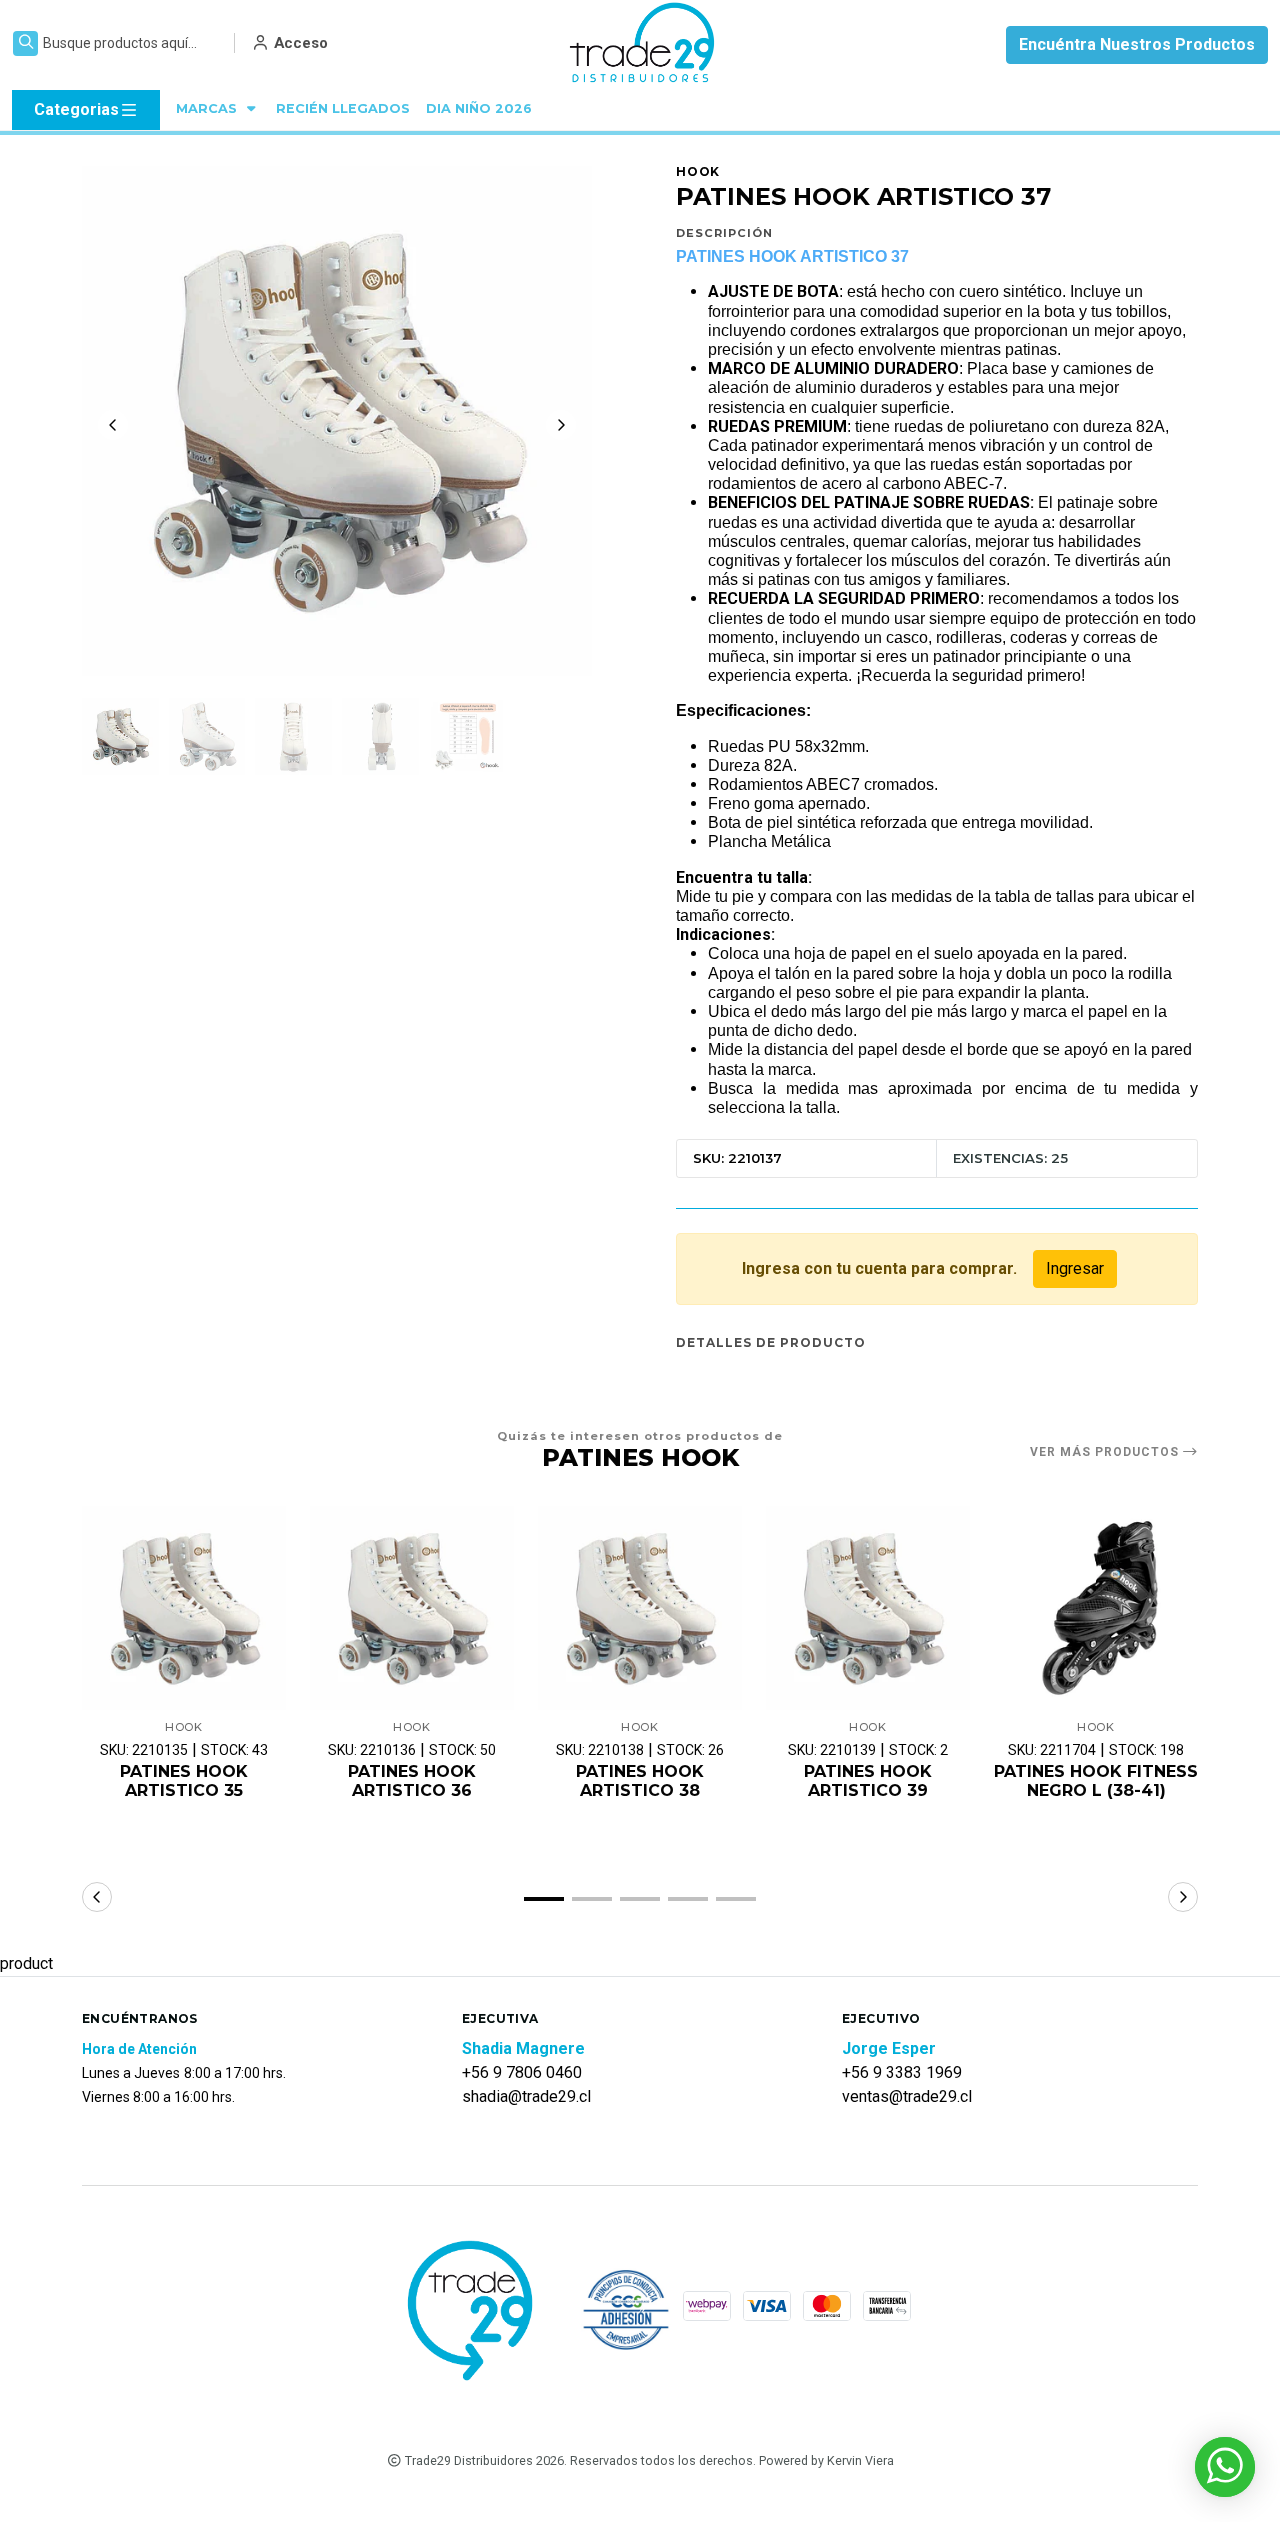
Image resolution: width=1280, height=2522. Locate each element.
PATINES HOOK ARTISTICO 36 (412, 1781)
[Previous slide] (113, 425)
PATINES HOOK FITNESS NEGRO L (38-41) (1096, 1781)
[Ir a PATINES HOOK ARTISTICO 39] (868, 1608)
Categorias (76, 109)
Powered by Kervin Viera (826, 2460)
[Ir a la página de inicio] (643, 45)
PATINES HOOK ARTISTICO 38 (640, 1781)
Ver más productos (1106, 1452)
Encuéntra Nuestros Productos (1137, 44)
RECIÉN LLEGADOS (343, 108)
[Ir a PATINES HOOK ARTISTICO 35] (184, 1608)
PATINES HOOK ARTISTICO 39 (868, 1781)
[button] (544, 1899)
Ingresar (1075, 1268)
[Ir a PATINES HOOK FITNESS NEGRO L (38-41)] (1096, 1608)
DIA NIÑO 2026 (479, 108)
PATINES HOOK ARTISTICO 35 (184, 1781)
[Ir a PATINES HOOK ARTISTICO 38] (640, 1608)
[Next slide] (561, 425)
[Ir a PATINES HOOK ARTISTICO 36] (412, 1608)
